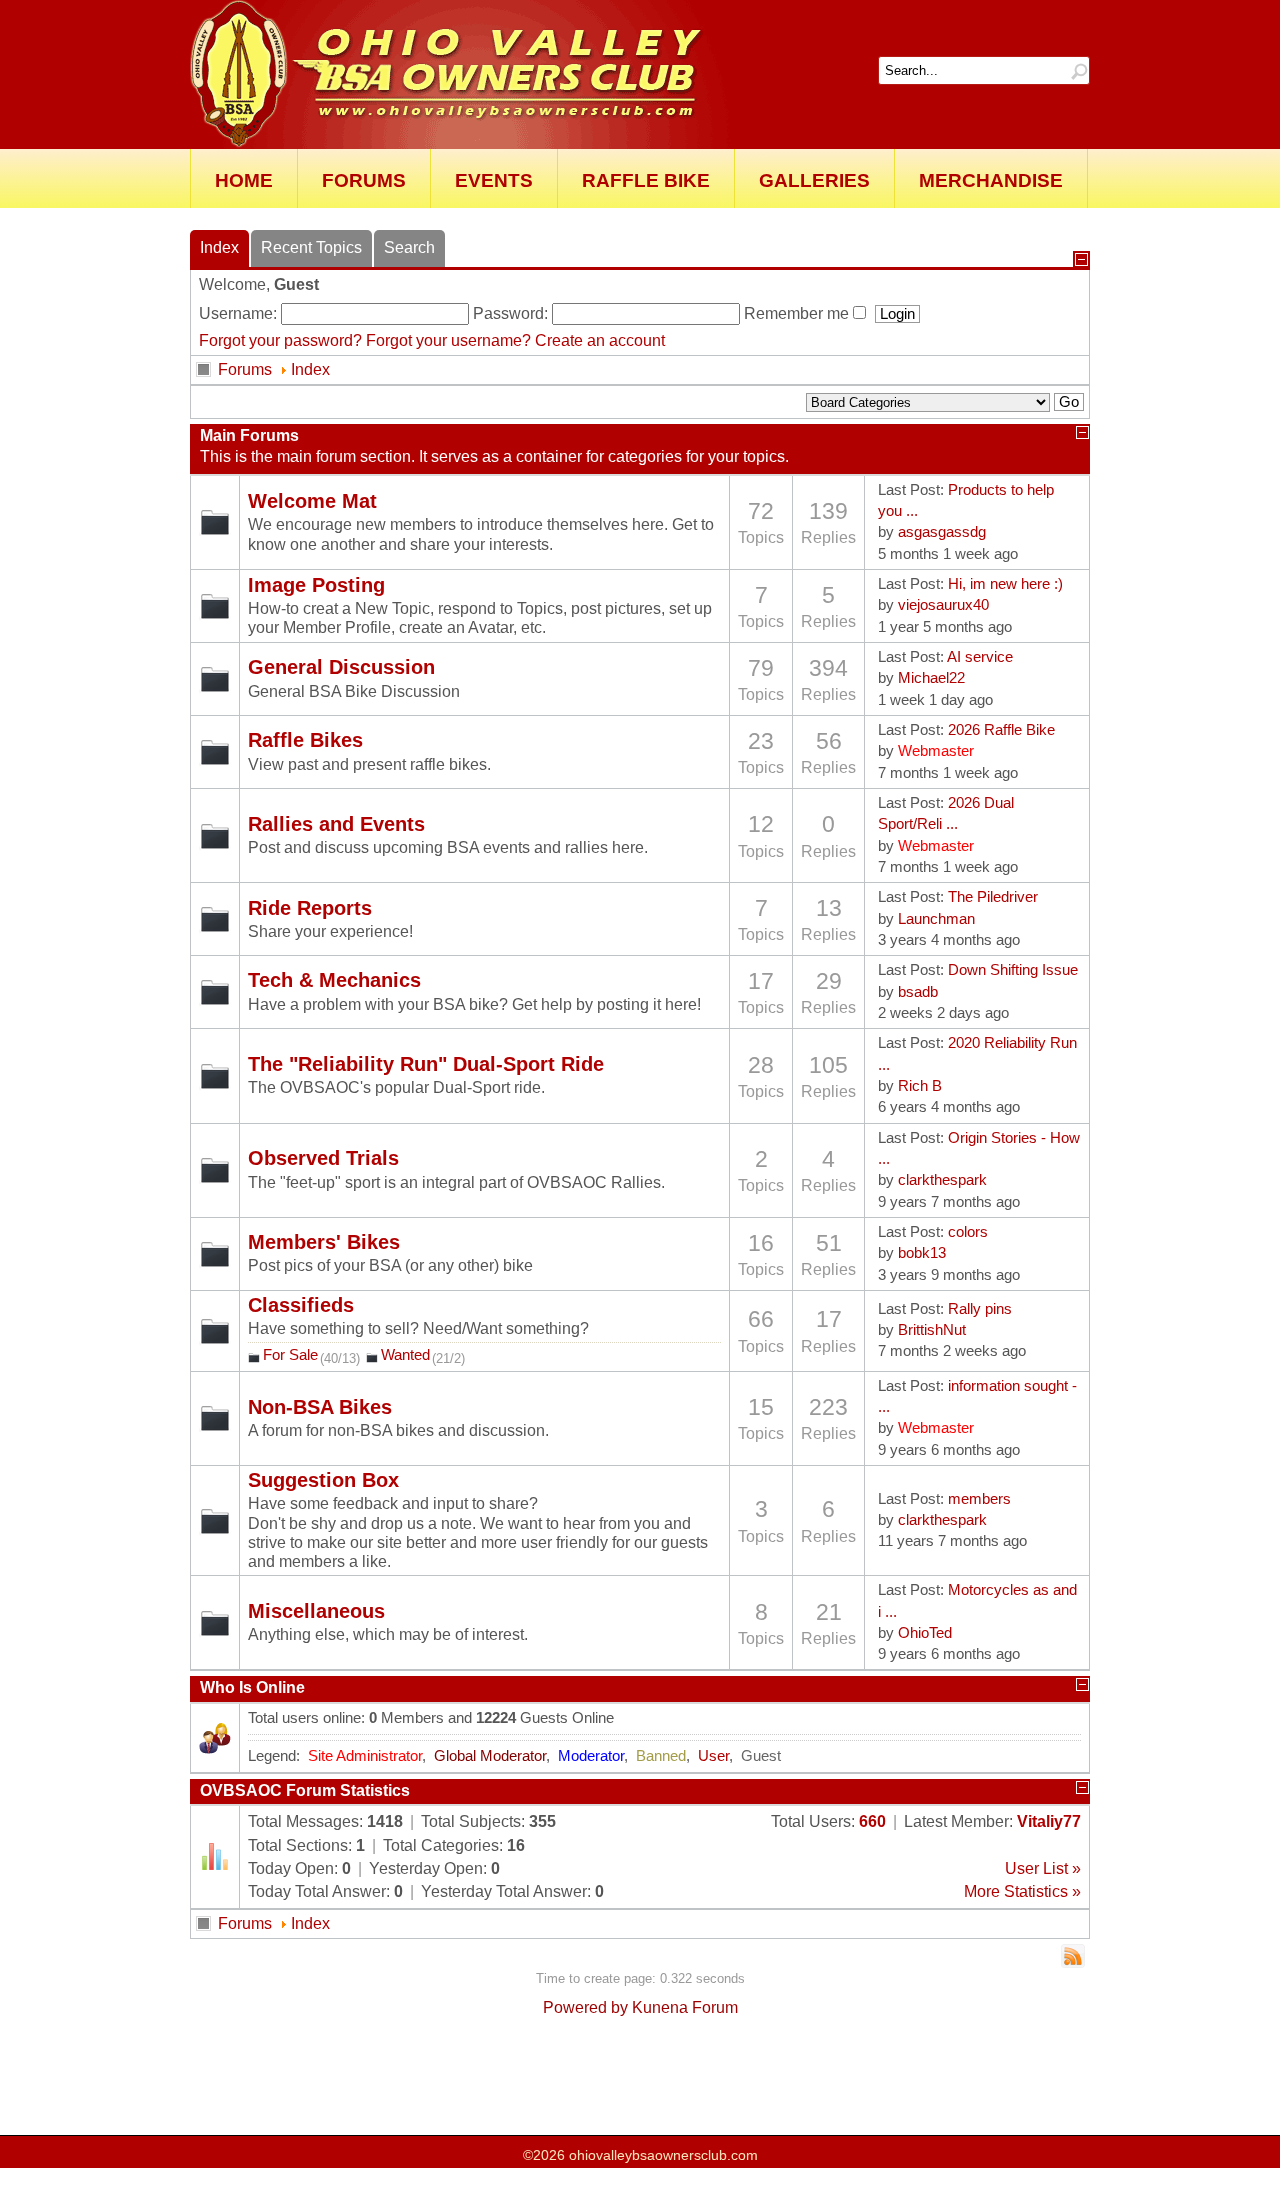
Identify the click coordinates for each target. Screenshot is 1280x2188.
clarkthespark (942, 1180)
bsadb (918, 992)
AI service (980, 657)
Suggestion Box (323, 1480)
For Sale (290, 1355)
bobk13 (922, 1253)
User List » (1043, 1868)
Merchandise (991, 180)
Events (494, 180)
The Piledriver (993, 897)
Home (244, 180)
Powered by (585, 2007)
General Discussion (341, 667)
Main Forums (249, 435)
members (979, 1499)
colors (968, 1232)
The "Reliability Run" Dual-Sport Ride (426, 1064)
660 (872, 1821)
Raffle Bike (646, 180)
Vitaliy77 (1049, 1821)
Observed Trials (323, 1158)
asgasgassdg (942, 532)
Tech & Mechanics (334, 980)
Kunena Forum (685, 2007)
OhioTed (925, 1633)
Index (310, 369)
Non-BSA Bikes (320, 1407)
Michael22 (931, 678)
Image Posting (316, 585)
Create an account (600, 340)
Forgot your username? (448, 340)
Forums (364, 180)
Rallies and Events (336, 824)
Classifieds (301, 1305)
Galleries (814, 180)
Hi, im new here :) (1005, 584)
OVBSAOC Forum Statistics (305, 1790)
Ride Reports (310, 908)
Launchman (936, 919)
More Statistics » (1022, 1891)
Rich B (920, 1086)
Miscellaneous (316, 1611)
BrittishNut (932, 1330)
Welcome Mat (312, 501)
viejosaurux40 (943, 605)
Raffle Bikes (305, 740)
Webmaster (936, 751)
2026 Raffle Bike (1001, 730)
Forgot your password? (280, 340)
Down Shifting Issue (1013, 970)
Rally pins (980, 1309)
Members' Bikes (324, 1242)
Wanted (405, 1355)
